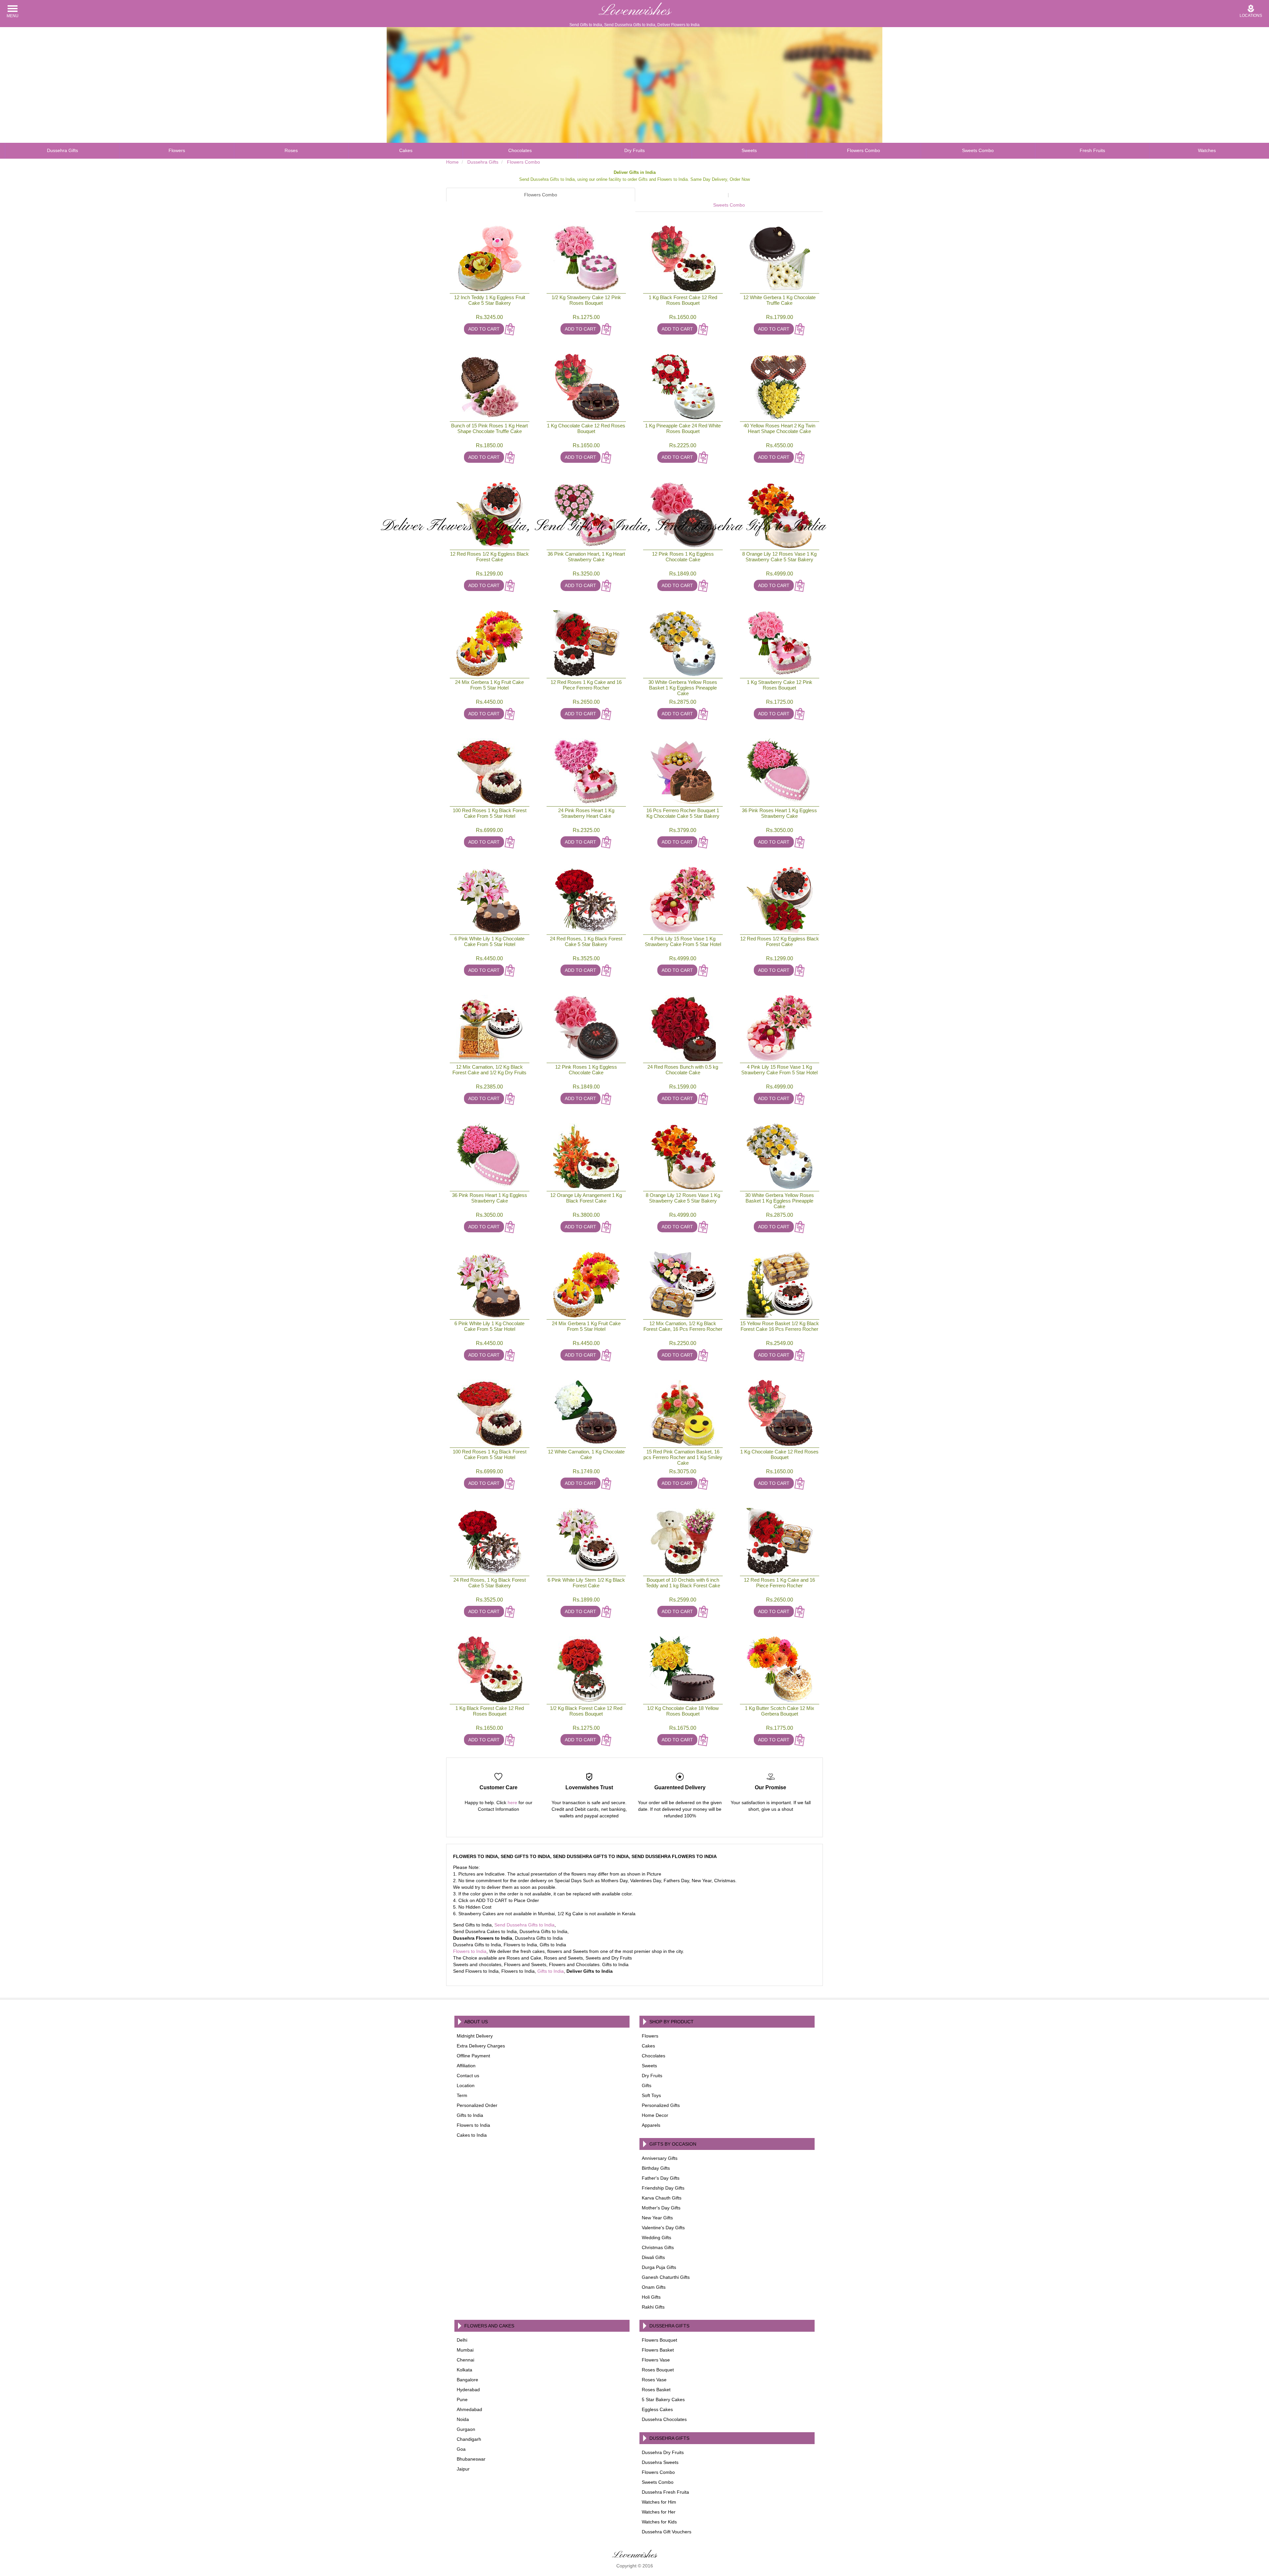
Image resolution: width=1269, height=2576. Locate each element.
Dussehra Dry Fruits (663, 2452)
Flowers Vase (656, 2360)
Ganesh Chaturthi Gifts (666, 2277)
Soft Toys (651, 2095)
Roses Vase (654, 2380)
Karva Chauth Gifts (662, 2198)
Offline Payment (473, 2056)
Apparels (651, 2125)
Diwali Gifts (653, 2257)
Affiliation (466, 2066)
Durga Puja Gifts (659, 2267)
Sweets (749, 150)
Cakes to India (472, 2135)
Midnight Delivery (475, 2036)
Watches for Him (659, 2502)
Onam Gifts (654, 2287)
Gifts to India (551, 1971)
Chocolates (520, 150)
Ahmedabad (469, 2409)
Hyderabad (468, 2390)
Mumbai (465, 2350)
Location (466, 2085)
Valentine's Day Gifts (663, 2228)
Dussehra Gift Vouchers (667, 2532)
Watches (1207, 150)
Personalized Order (477, 2105)
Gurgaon (466, 2429)
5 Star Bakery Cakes (663, 2399)
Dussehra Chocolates (664, 2419)
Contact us (468, 2076)
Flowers (177, 150)
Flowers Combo (864, 150)
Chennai (465, 2360)
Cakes (406, 150)
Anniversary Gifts (660, 2158)
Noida (463, 2419)
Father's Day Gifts (661, 2178)
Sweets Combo (978, 150)
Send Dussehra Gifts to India (524, 1925)
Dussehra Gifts (62, 150)
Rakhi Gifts (653, 2307)
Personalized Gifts (661, 2105)
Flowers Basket (658, 2350)
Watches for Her (659, 2512)
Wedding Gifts (656, 2238)
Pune (462, 2399)
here (512, 1803)
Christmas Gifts (658, 2247)
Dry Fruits (634, 150)
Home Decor (655, 2115)
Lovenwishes (635, 11)
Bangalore (467, 2380)
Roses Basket (656, 2390)
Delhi (462, 2340)
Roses (291, 150)
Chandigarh (469, 2439)
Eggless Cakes (657, 2409)
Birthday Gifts (656, 2168)
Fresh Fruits (1092, 150)
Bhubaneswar (471, 2459)
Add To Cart (484, 329)
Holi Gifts (651, 2297)
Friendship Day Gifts (663, 2188)
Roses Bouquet (658, 2370)
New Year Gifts (657, 2218)
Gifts (647, 2085)
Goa (461, 2449)
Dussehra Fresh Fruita (665, 2492)
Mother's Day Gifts (661, 2208)
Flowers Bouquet (659, 2340)
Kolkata (464, 2370)
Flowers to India (470, 1951)
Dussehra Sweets (660, 2462)
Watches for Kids (659, 2522)
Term (462, 2095)
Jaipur (463, 2469)
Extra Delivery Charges (481, 2046)
